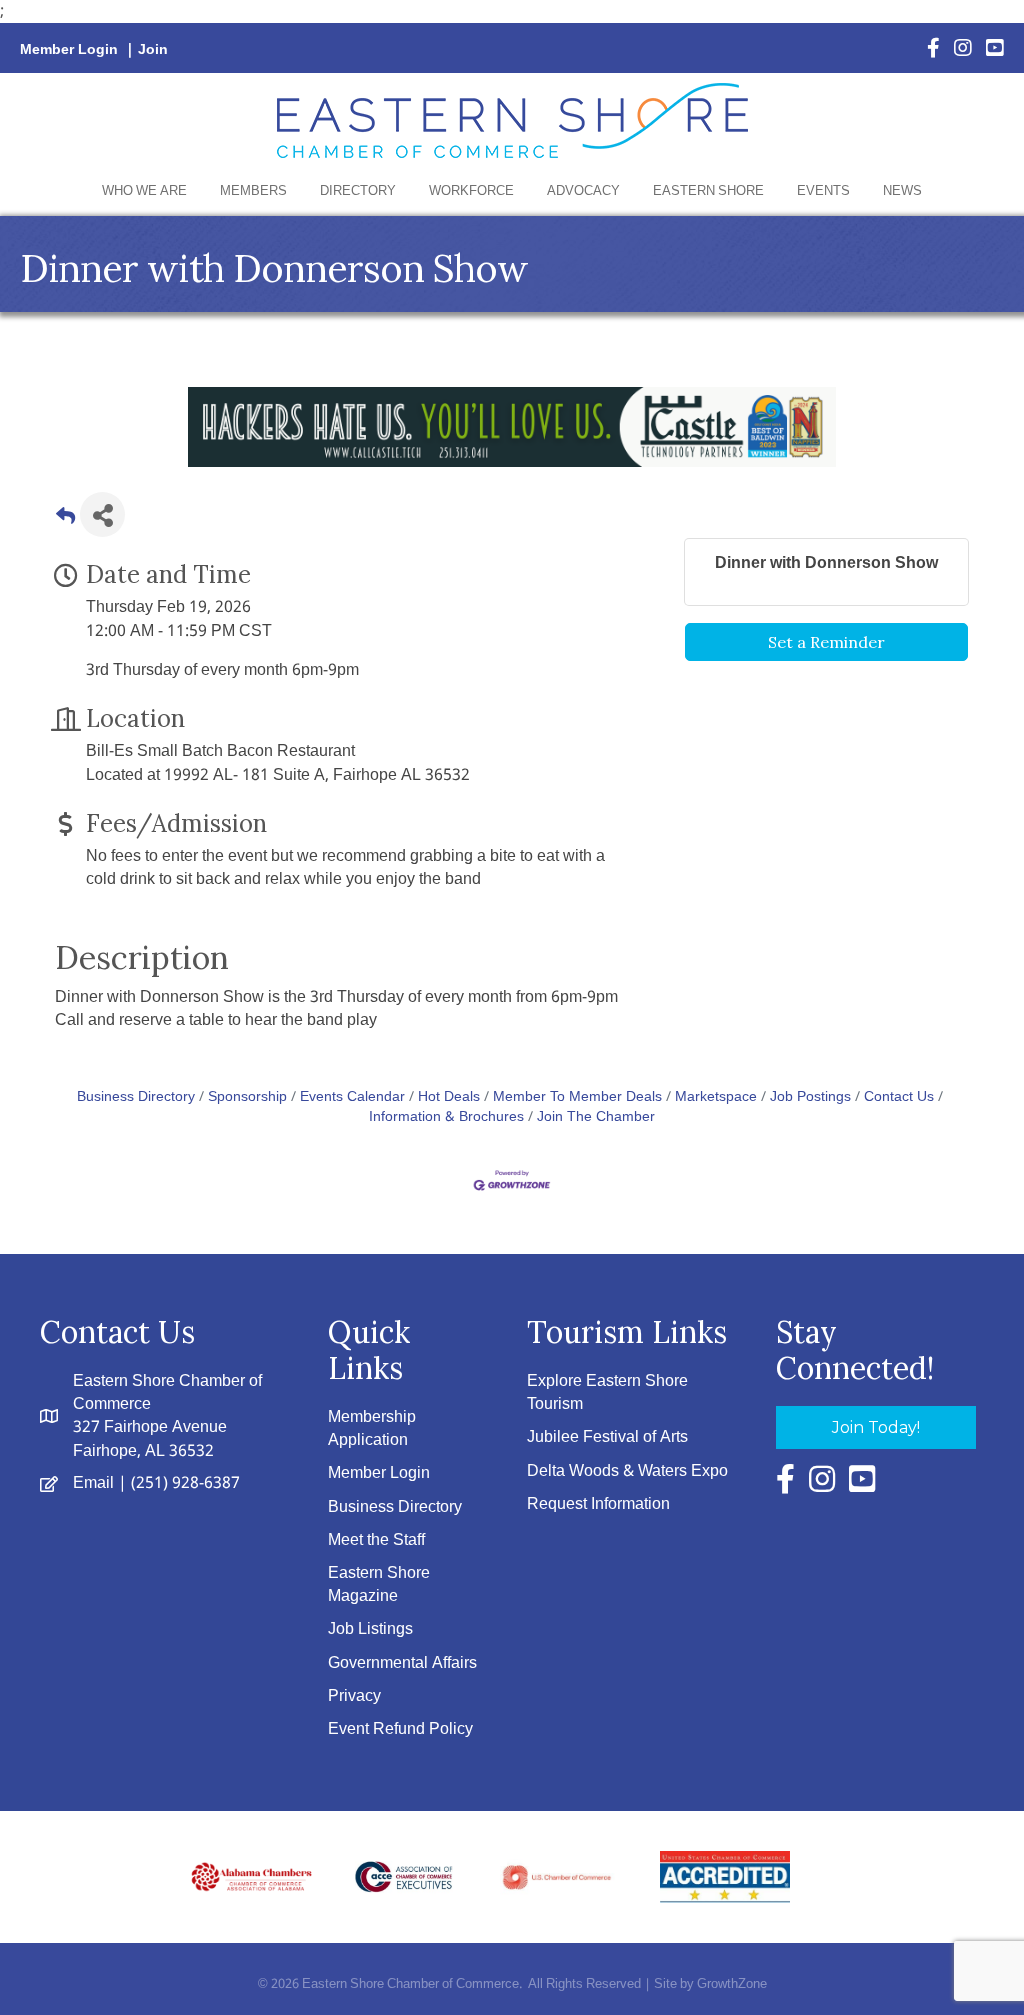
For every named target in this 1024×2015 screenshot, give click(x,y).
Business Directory (136, 1097)
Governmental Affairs (402, 1663)
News (902, 191)
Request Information (598, 1504)
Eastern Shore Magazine (379, 1585)
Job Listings (370, 1629)
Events (823, 191)
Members (253, 191)
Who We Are (144, 191)
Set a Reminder (826, 642)
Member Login (69, 50)
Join (153, 50)
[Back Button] (65, 520)
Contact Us (899, 1097)
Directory (358, 191)
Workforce (471, 191)
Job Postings (810, 1097)
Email (93, 1483)
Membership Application (372, 1429)
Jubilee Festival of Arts (607, 1437)
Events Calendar (352, 1097)
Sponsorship (247, 1097)
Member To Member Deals (577, 1097)
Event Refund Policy (400, 1729)
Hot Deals (449, 1097)
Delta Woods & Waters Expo (627, 1471)
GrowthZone (732, 1984)
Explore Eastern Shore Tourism (607, 1393)
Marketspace (716, 1097)
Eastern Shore (708, 191)
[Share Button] (102, 514)
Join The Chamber (596, 1117)
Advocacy (583, 191)
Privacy (354, 1696)
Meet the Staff (376, 1540)
